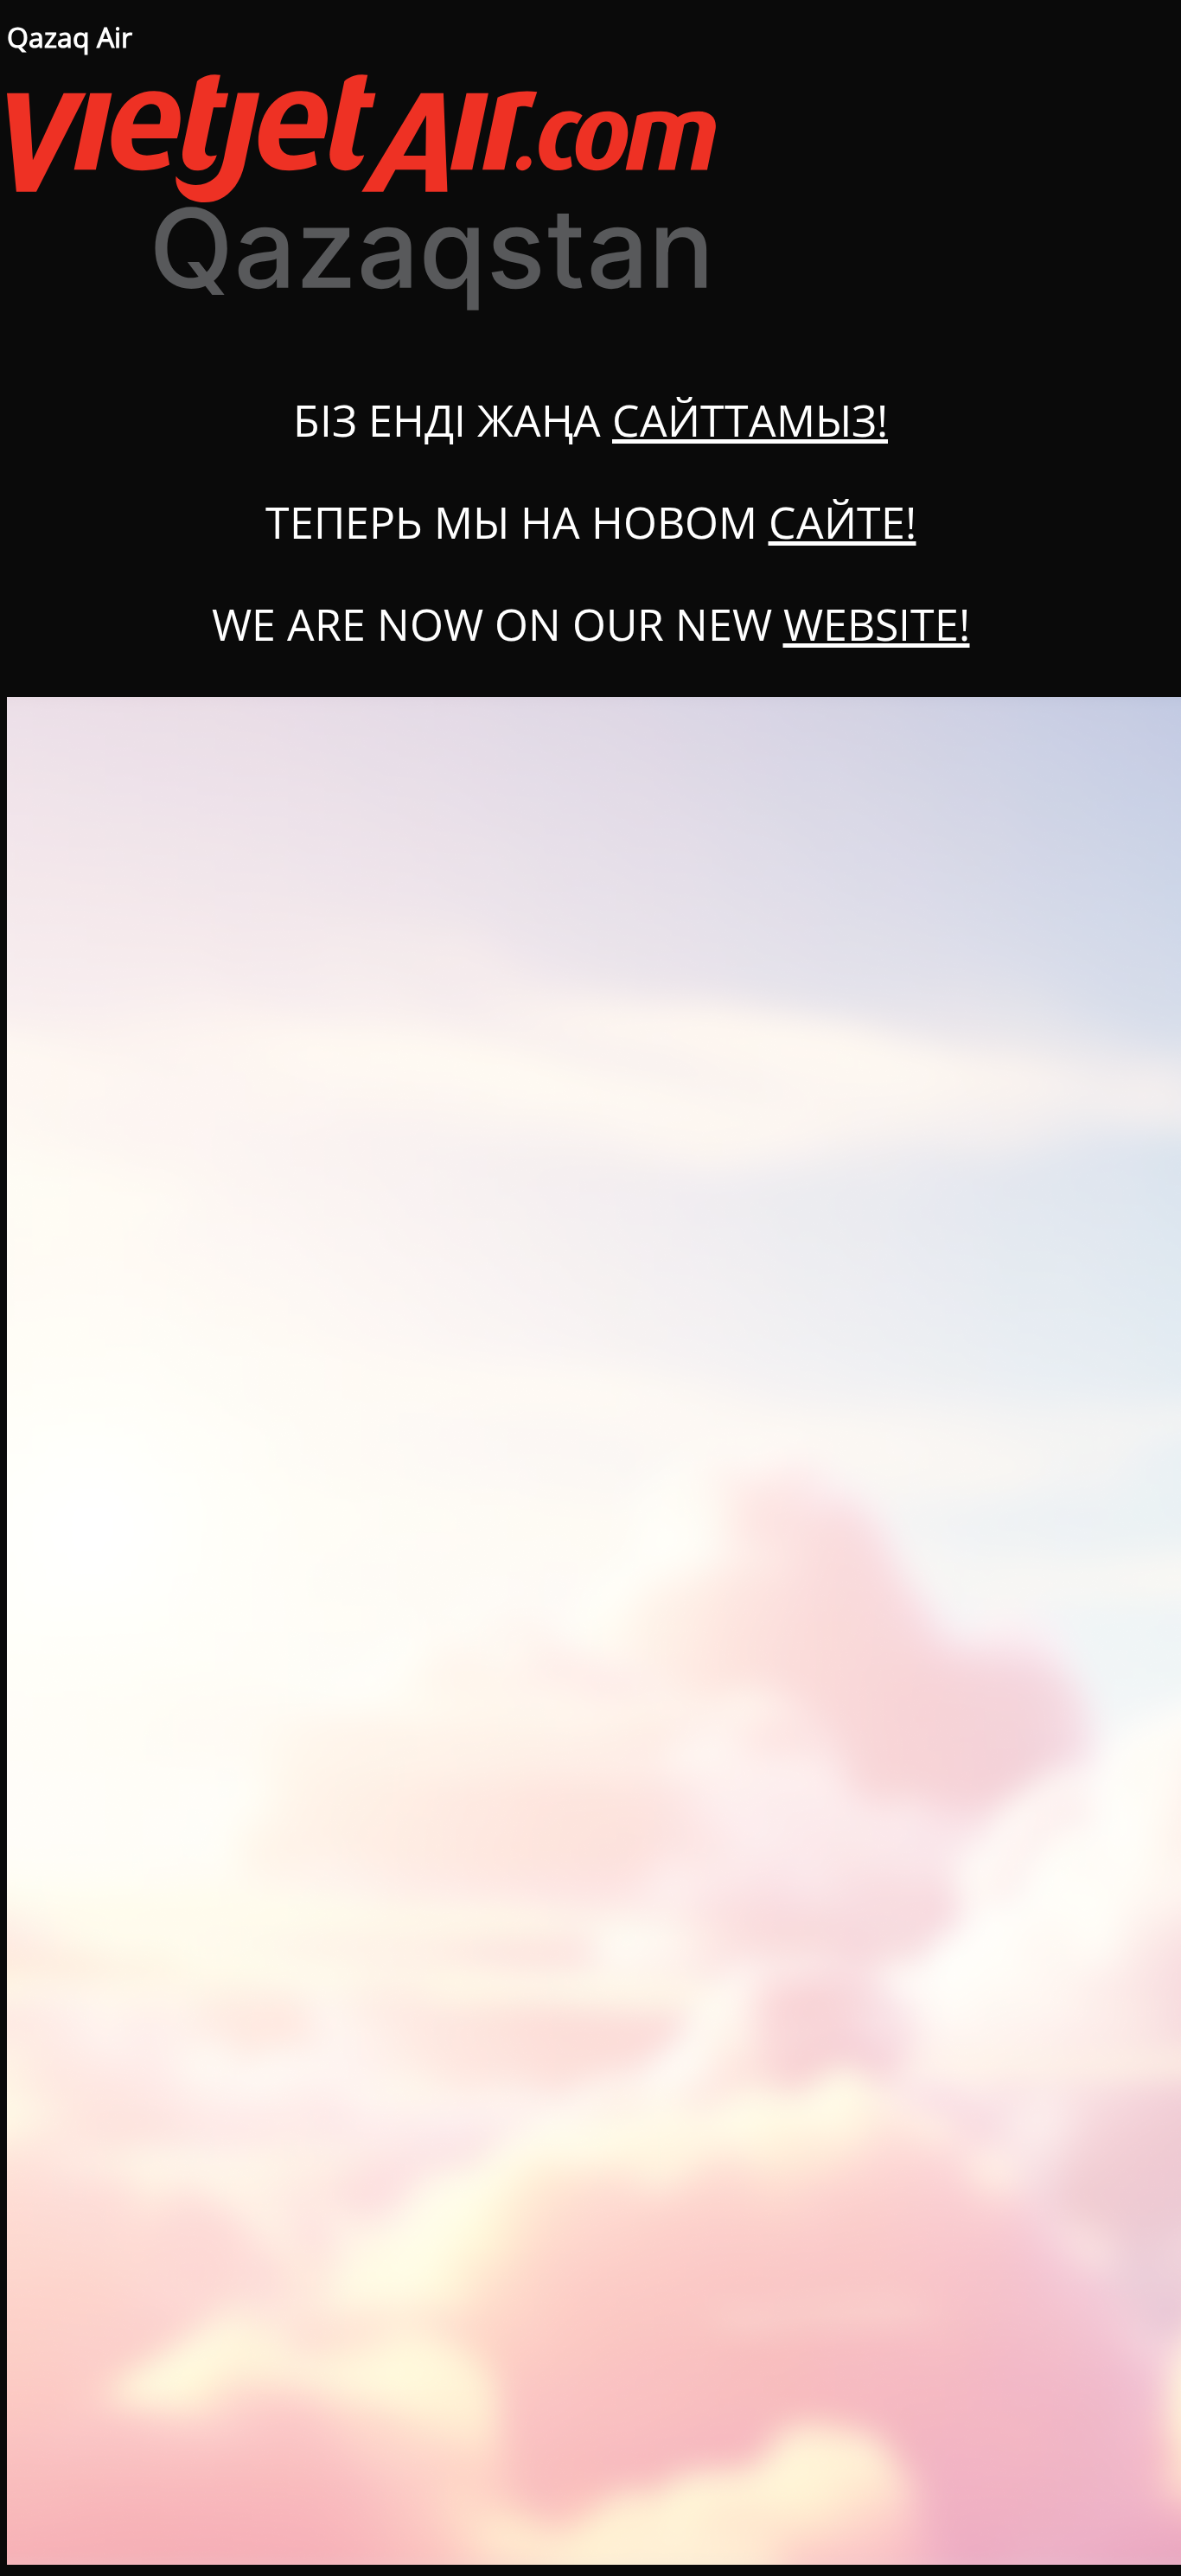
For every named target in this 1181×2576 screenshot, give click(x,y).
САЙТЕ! (843, 522)
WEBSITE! (877, 624)
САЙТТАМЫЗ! (750, 420)
